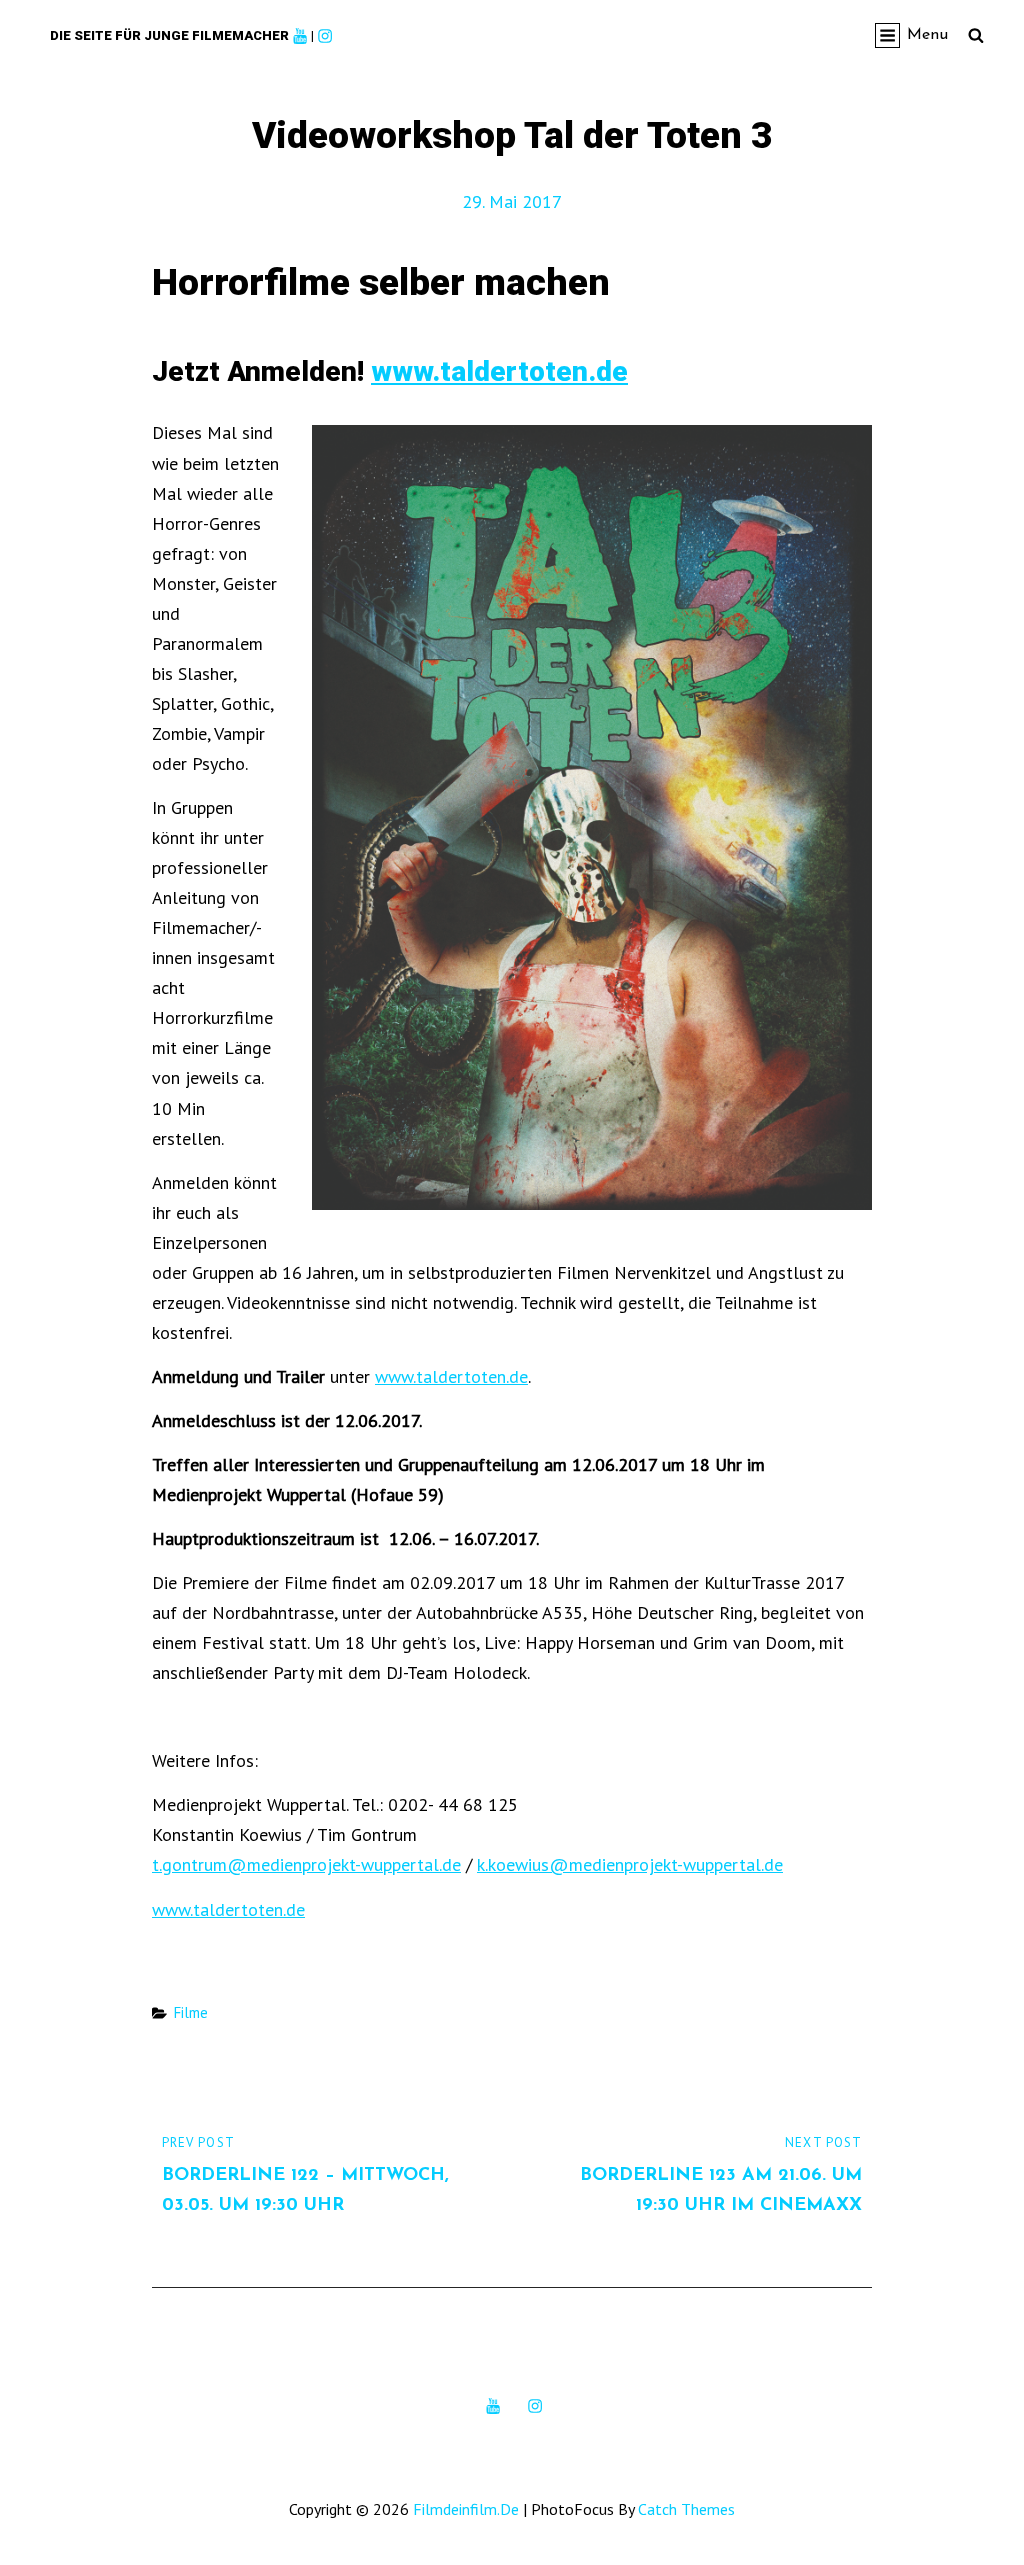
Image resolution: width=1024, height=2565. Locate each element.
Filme (191, 2012)
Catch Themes (686, 2509)
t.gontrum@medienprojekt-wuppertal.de (306, 1864)
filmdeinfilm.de (466, 2509)
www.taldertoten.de (499, 371)
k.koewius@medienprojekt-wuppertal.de (630, 1864)
